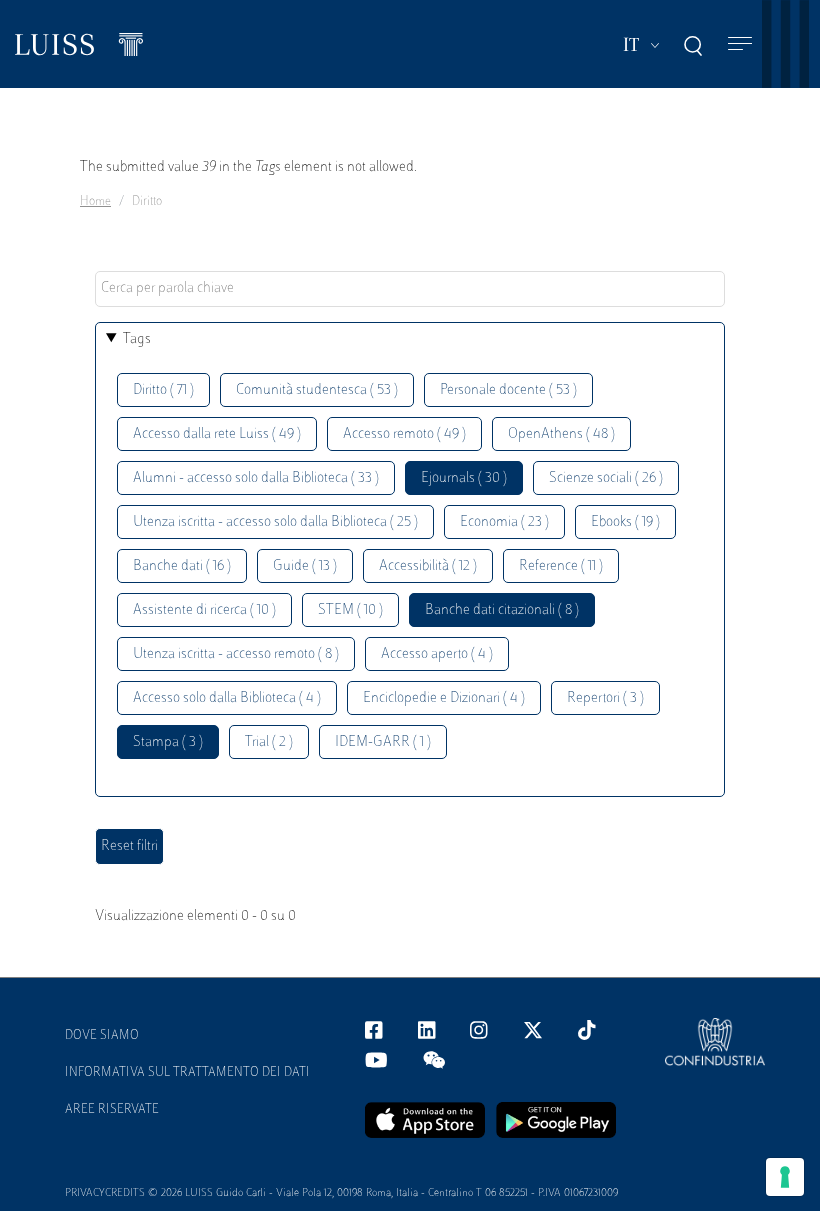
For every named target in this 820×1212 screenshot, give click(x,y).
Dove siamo (102, 1036)
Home (95, 202)
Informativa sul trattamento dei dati (187, 1073)
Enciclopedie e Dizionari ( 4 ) (444, 698)
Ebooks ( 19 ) (625, 522)
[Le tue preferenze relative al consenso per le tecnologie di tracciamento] (785, 1177)
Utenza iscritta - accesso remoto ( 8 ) (236, 654)
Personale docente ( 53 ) (508, 390)
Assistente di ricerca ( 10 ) (204, 610)
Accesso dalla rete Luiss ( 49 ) (217, 434)
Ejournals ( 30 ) (464, 478)
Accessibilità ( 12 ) (428, 566)
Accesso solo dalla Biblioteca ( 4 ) (227, 698)
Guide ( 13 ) (305, 566)
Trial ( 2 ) (269, 742)
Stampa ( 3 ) (168, 742)
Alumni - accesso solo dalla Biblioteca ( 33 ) (256, 478)
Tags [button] (137, 339)
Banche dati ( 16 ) (182, 566)
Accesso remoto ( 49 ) (404, 434)
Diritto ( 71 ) (163, 390)
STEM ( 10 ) (350, 610)
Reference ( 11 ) (561, 566)
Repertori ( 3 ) (605, 698)
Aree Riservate (112, 1110)
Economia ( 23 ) (504, 522)
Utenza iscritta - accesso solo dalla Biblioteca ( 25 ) (275, 522)
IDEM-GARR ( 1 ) (383, 742)
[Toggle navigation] (740, 44)
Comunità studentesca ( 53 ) (317, 390)
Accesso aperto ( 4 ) (437, 654)
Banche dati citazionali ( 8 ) (502, 610)
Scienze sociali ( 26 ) (606, 478)
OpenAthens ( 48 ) (561, 434)
